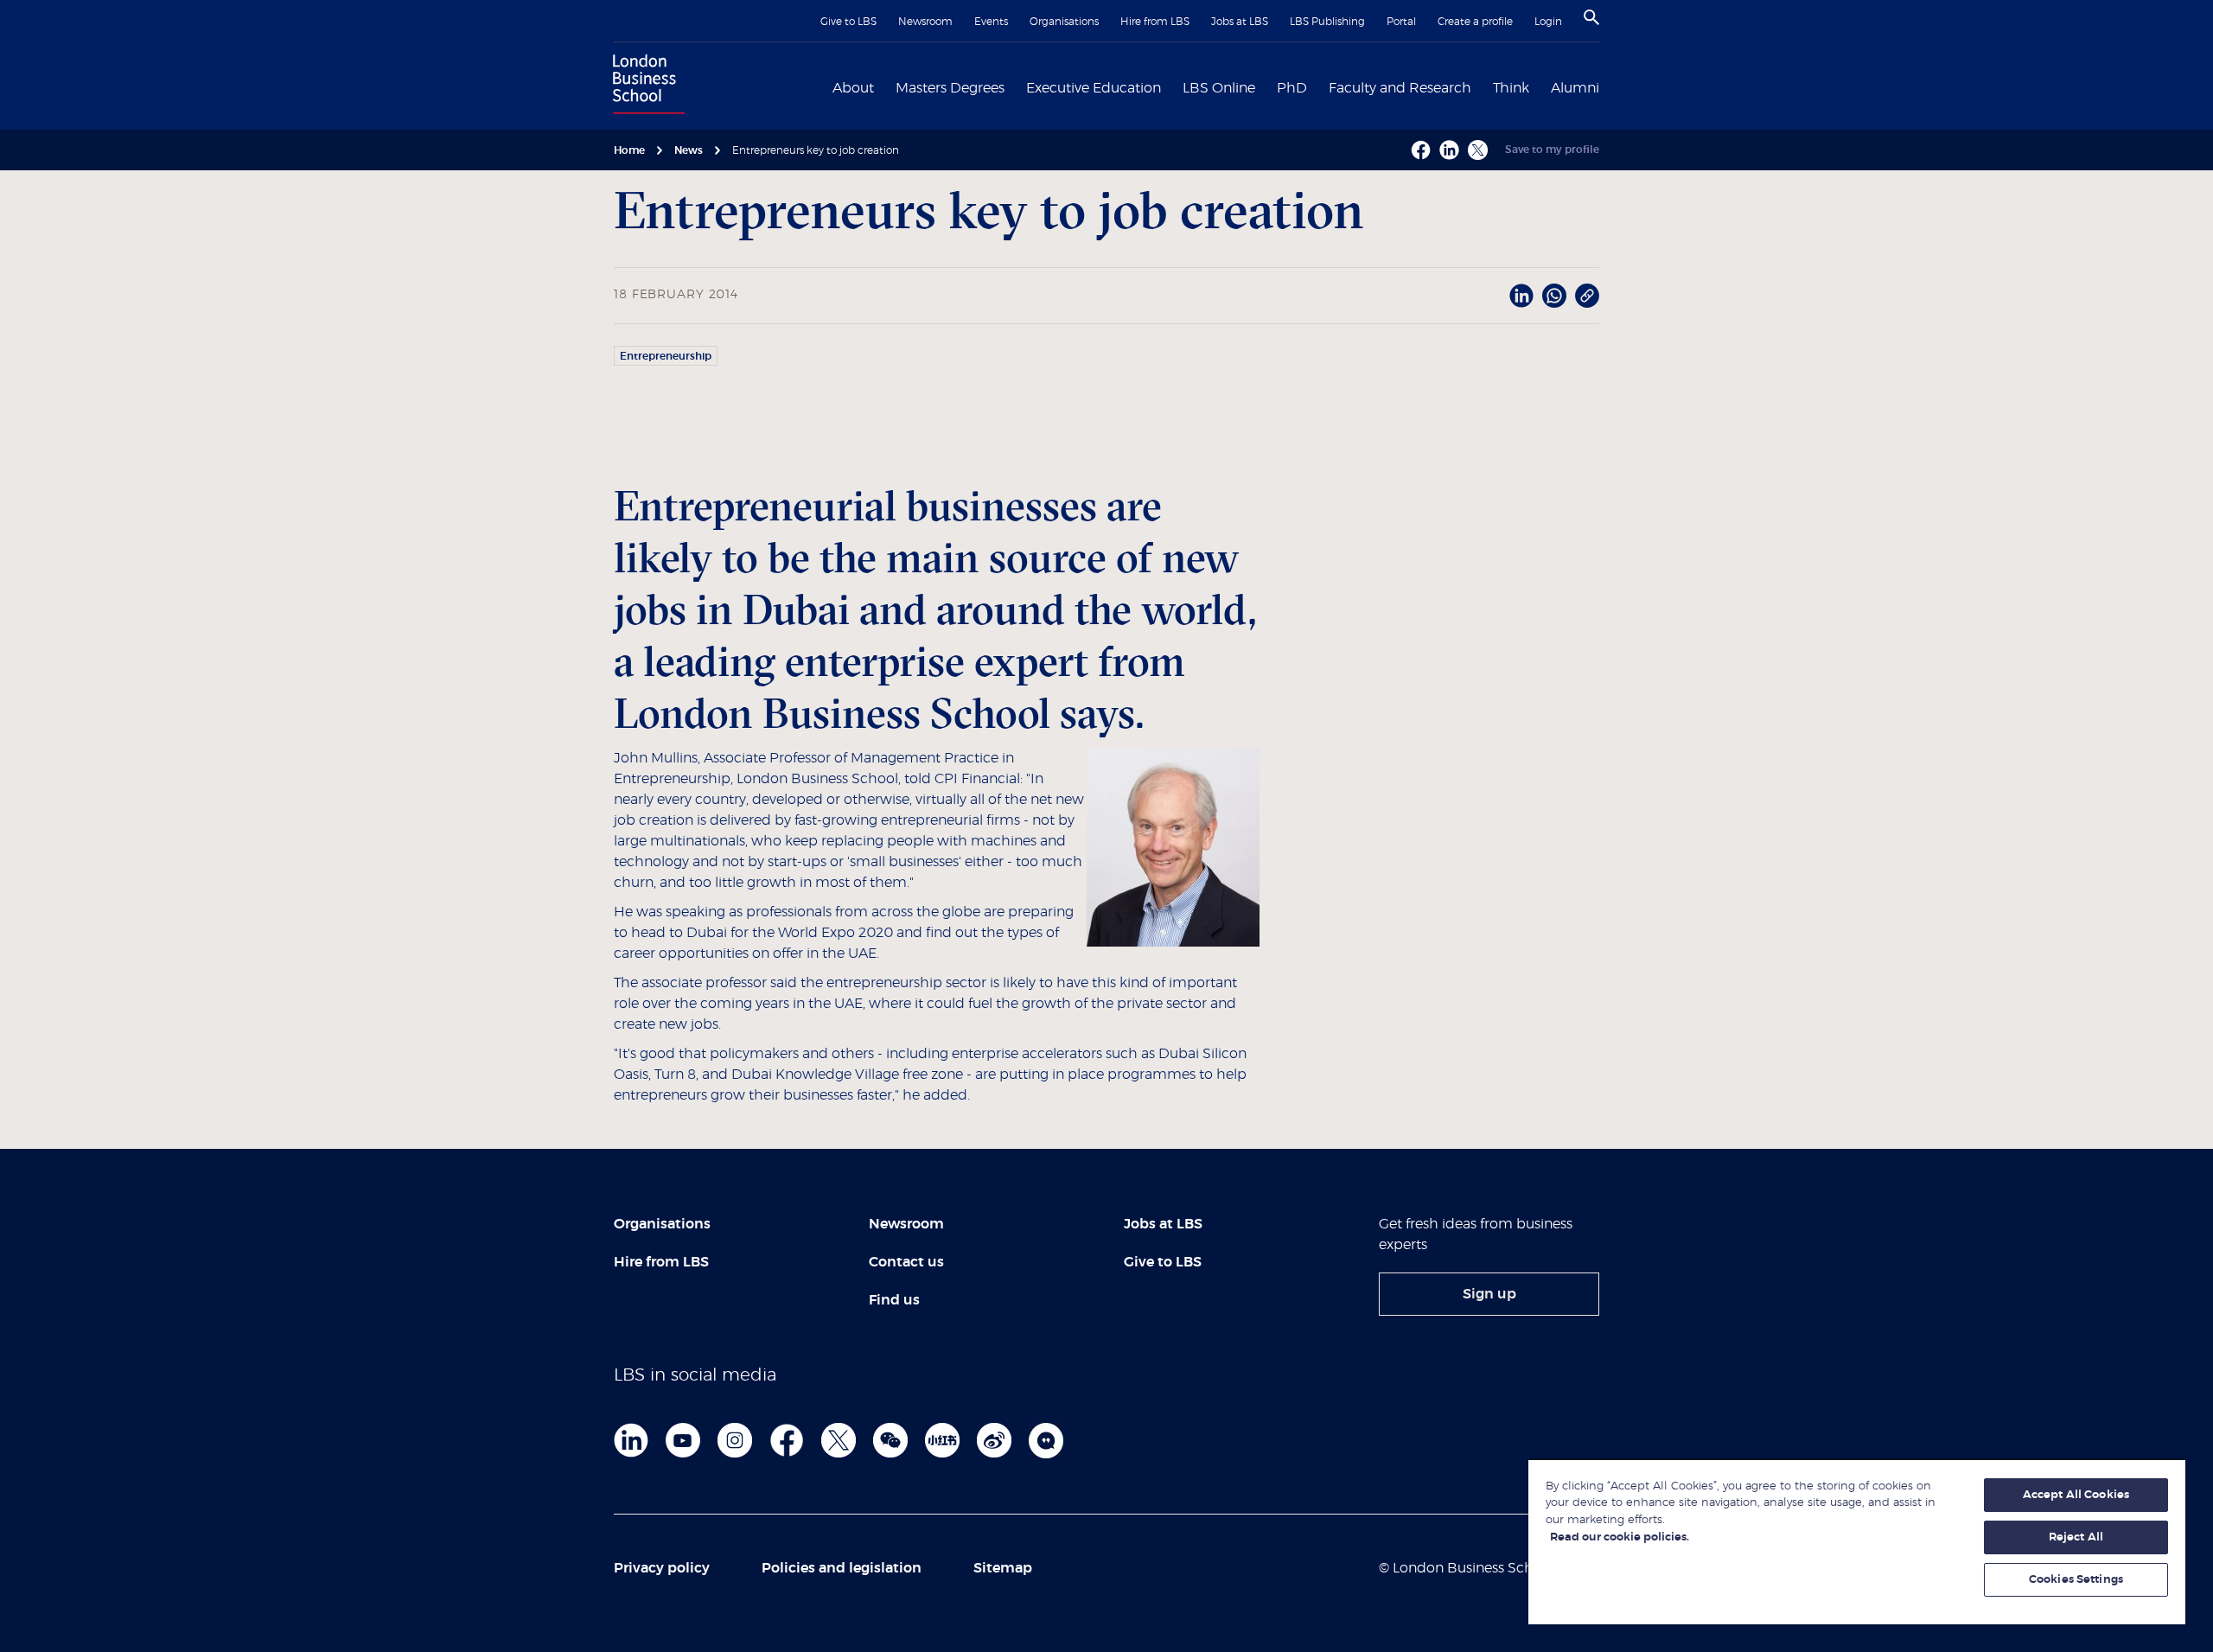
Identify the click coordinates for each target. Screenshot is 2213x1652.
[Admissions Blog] (1046, 1440)
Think (1511, 88)
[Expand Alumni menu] (1610, 86)
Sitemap (1003, 1568)
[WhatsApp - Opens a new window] (1554, 296)
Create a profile (1475, 22)
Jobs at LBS (1240, 22)
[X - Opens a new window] (1478, 150)
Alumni (1575, 88)
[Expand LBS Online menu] (1266, 86)
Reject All (2076, 1537)
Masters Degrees (950, 88)
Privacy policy (662, 1568)
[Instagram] (735, 1440)
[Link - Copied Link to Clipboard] (1587, 296)
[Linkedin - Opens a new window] (1449, 150)
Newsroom (925, 22)
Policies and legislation (842, 1568)
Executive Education (1094, 88)
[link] (1489, 1294)
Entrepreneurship (666, 356)
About (853, 88)
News (689, 150)
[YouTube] (683, 1440)
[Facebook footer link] (787, 1440)
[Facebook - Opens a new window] (1421, 150)
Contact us (906, 1262)
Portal (1401, 22)
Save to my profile (1552, 150)
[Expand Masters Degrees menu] (1015, 86)
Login (1548, 22)
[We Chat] (890, 1440)
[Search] (1591, 17)
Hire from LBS (1155, 22)
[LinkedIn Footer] (631, 1440)
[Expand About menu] (884, 86)
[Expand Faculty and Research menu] (1482, 86)
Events (991, 22)
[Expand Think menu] (1540, 86)
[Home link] (645, 86)
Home (629, 150)
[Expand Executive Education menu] (1171, 86)
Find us (894, 1300)
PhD (1292, 88)
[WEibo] (994, 1440)
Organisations (1064, 22)
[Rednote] (942, 1440)
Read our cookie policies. (1620, 1537)
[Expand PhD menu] (1317, 86)
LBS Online (1219, 88)
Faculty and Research (1400, 88)
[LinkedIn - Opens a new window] (1521, 296)
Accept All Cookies (2076, 1495)
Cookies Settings (2076, 1580)
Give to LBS (848, 22)
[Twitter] (839, 1440)
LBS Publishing (1327, 22)
